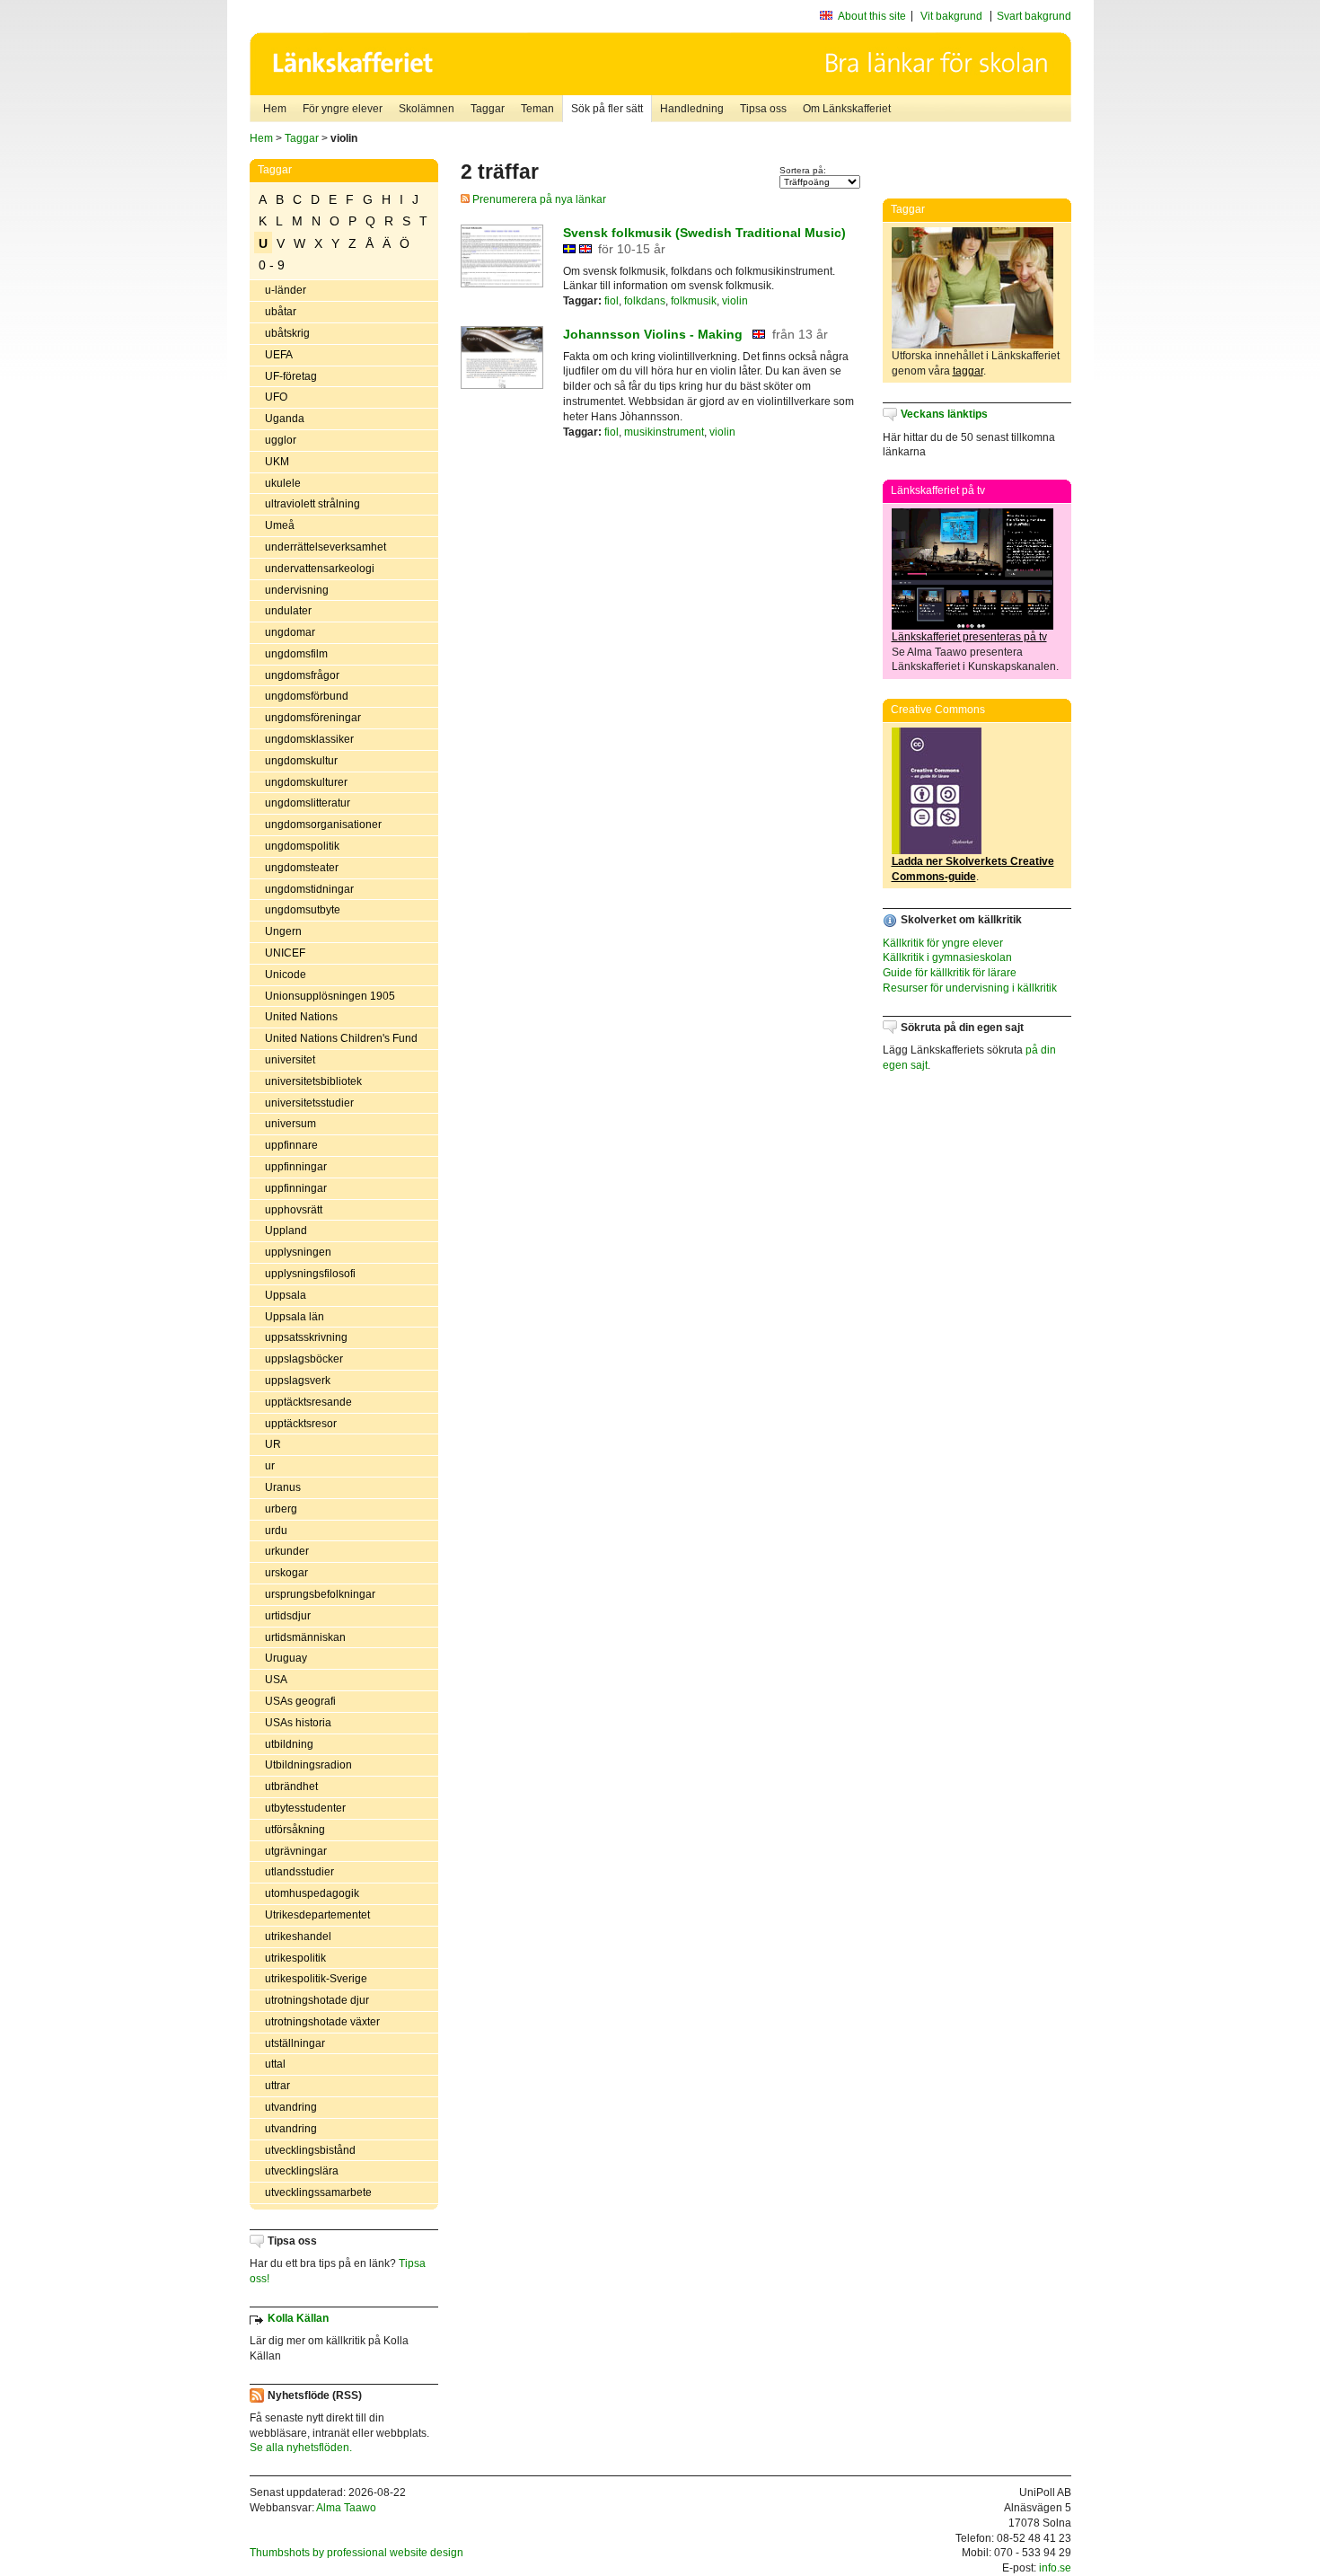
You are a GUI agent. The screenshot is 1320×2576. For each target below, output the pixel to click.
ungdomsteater (302, 868)
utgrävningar (296, 1851)
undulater (288, 611)
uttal (275, 2064)
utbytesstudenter (305, 1808)
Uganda (285, 419)
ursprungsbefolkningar (320, 1594)
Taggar (488, 109)
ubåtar (281, 312)
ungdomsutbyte (303, 910)
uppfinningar (296, 1167)
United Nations (301, 1017)
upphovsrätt (294, 1210)
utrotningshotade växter (322, 2022)
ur (270, 1466)
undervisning (297, 590)
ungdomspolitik (302, 846)
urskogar (286, 1573)
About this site (872, 16)
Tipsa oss (763, 109)
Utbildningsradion (308, 1765)
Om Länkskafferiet (847, 109)
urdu (276, 1531)
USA (276, 1680)
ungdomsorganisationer (323, 825)
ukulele (283, 483)
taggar (968, 371)
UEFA (279, 355)
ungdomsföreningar (313, 718)
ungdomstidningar (309, 889)
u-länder (286, 290)
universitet (290, 1060)
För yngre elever (343, 109)
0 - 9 (272, 265)
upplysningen (298, 1252)
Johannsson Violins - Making (653, 334)
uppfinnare (291, 1145)
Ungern (283, 931)
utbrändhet (291, 1786)
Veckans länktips (944, 414)
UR (273, 1444)
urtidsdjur (288, 1616)
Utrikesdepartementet (317, 1915)
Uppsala (286, 1295)
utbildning (289, 1744)
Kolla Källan (298, 2318)
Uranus (283, 1487)
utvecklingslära (302, 2171)
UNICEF (285, 953)
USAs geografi (300, 1701)
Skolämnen (427, 109)
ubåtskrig (287, 333)
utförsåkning (295, 1830)
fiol (612, 301)
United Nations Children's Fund (341, 1038)
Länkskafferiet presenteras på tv (969, 637)
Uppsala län (295, 1317)
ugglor (281, 440)
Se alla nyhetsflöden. (301, 2448)
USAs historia (298, 1723)
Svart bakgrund (1034, 16)
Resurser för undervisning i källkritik (970, 988)
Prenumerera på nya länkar (538, 199)
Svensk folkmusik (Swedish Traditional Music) (704, 233)
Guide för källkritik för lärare (950, 973)
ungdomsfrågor (302, 675)
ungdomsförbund (307, 696)
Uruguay (286, 1658)
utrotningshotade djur (317, 2000)
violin (735, 301)
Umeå (280, 525)
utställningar (295, 2043)
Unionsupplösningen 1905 (330, 996)
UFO (276, 397)
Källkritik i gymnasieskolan (947, 957)
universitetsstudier (309, 1103)
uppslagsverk (298, 1381)
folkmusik (694, 301)
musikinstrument (664, 432)
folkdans (645, 301)
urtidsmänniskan (305, 1637)
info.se (1055, 2568)
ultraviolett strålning (312, 504)
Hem (275, 109)
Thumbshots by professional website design (356, 2553)
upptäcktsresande (308, 1402)
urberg (281, 1509)
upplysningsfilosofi (310, 1274)
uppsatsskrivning (306, 1337)
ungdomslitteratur (308, 803)
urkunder (287, 1551)
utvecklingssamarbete (318, 2192)
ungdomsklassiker (309, 739)
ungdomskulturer (306, 782)
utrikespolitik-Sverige (316, 1979)
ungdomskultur (301, 761)
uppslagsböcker (304, 1359)
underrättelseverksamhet (326, 547)
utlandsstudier (299, 1872)
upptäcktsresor (301, 1424)
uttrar (277, 2086)
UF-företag (291, 376)
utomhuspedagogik (312, 1893)
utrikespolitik (295, 1958)
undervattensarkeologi (320, 569)
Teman (537, 109)
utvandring (291, 2107)
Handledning (692, 109)
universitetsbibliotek (313, 1081)
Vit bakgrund (951, 16)
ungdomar (290, 632)
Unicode (286, 975)
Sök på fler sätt (607, 109)
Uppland (286, 1231)
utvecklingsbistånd (310, 2150)
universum (290, 1124)
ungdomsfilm (296, 654)
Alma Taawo (346, 2508)
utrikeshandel (298, 1936)
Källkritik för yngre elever (943, 943)
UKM (277, 462)
